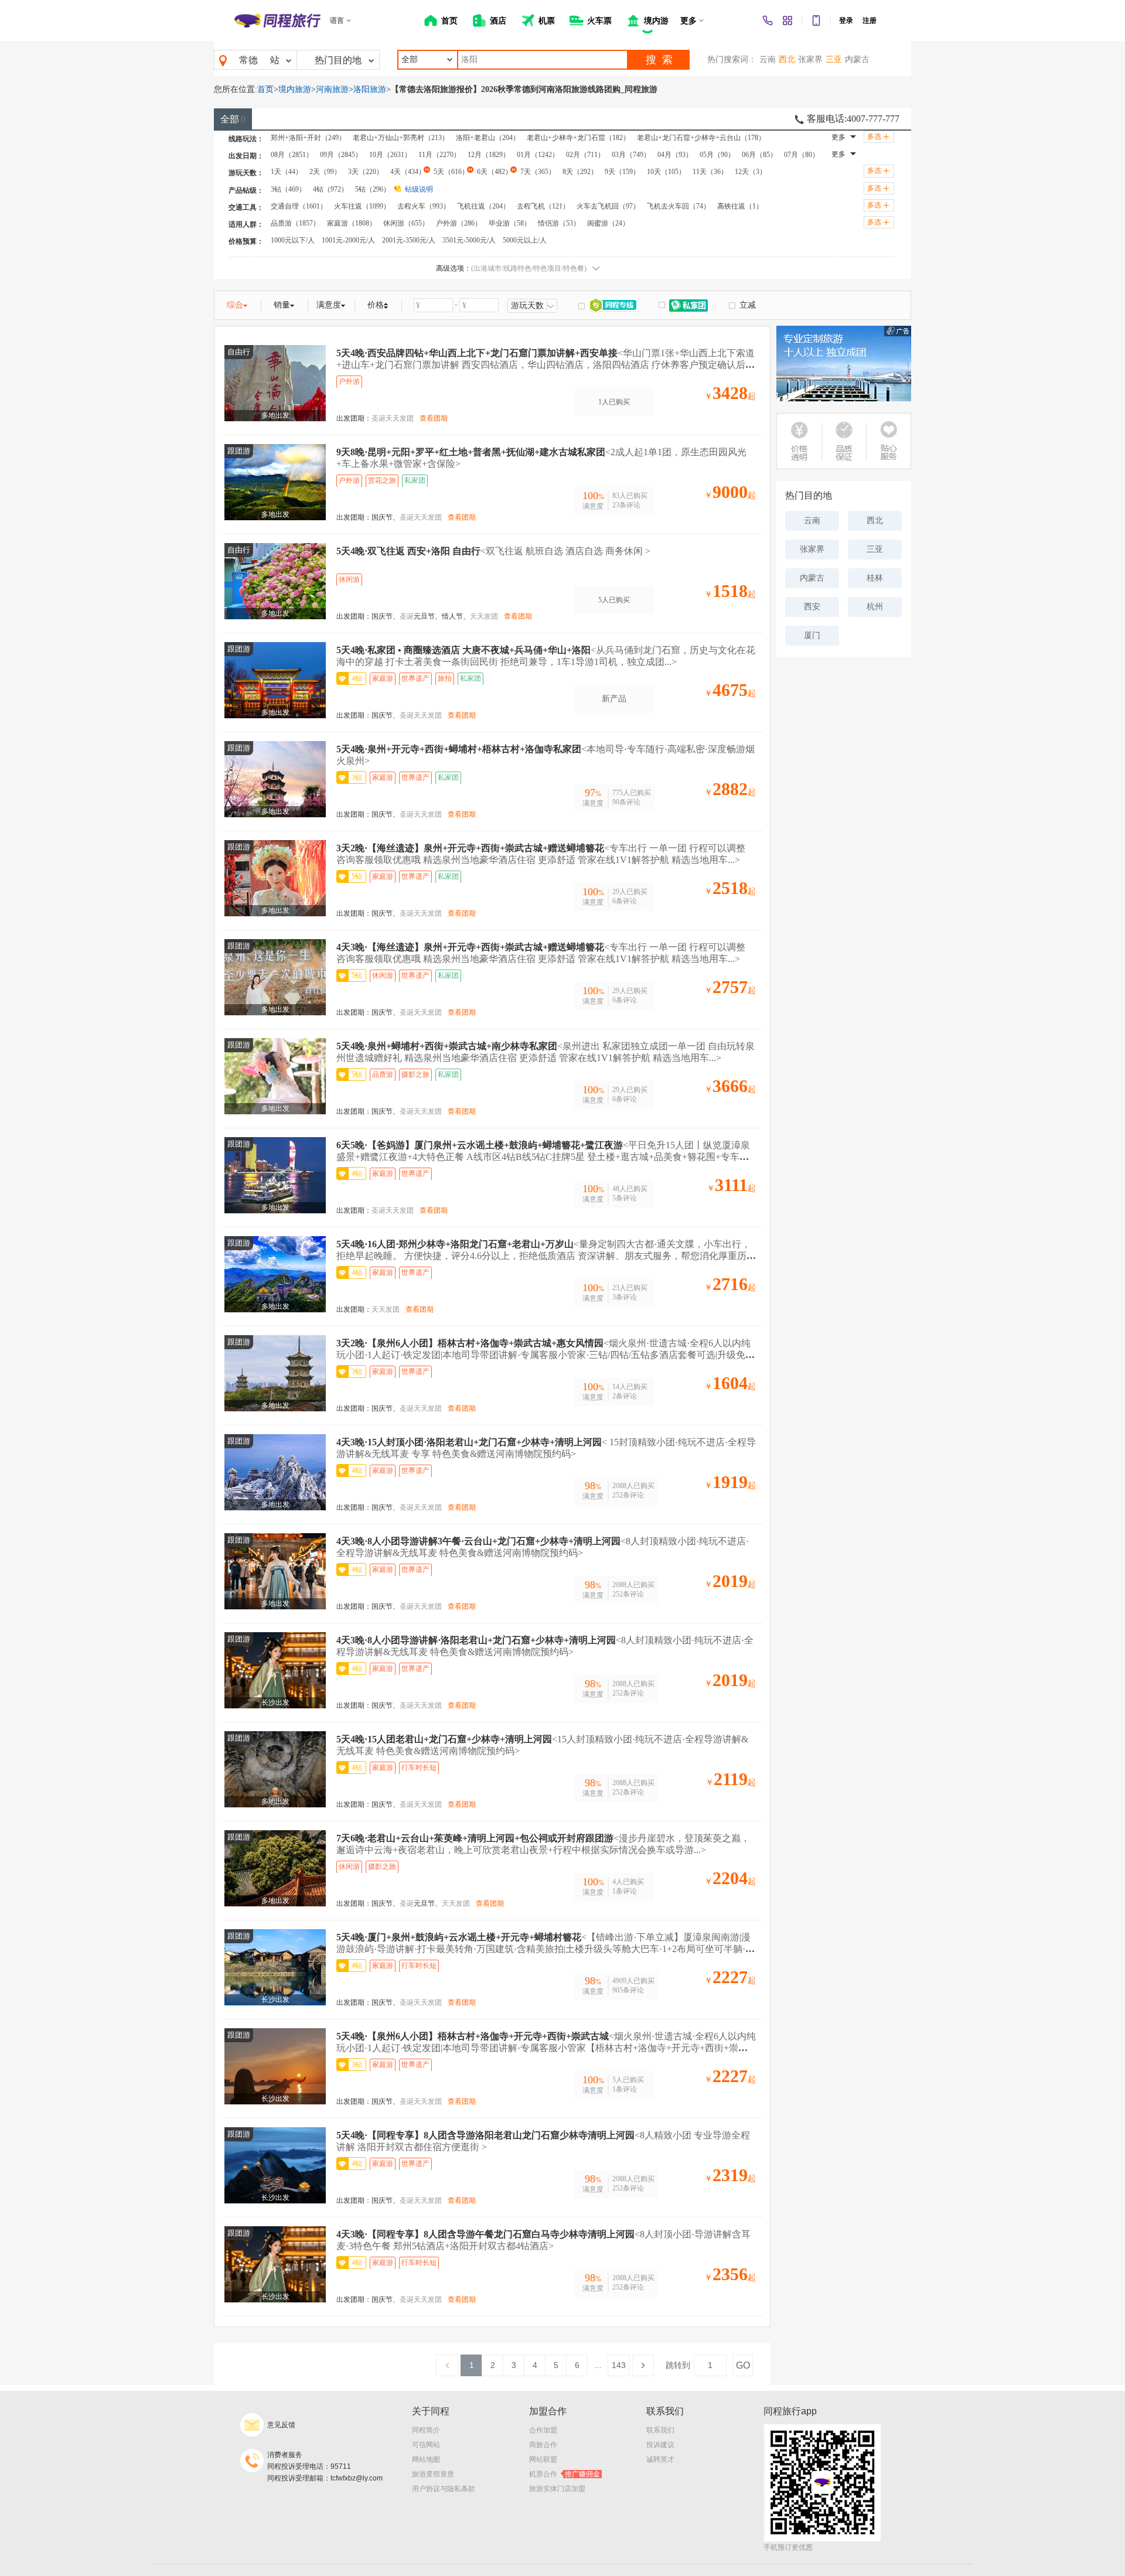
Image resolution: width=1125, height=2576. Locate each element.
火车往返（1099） (362, 206)
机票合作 (565, 2474)
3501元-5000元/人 (469, 240)
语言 (337, 21)
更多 (838, 137)
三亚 (834, 59)
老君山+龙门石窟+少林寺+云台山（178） (701, 138)
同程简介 (426, 2430)
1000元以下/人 (293, 240)
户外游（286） (459, 223)
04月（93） (675, 155)
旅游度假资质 (433, 2474)
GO (743, 2365)
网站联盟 (543, 2459)
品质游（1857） (295, 223)
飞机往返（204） (483, 206)
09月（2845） (341, 155)
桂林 (875, 578)
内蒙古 (857, 59)
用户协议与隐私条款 (444, 2489)
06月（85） (759, 155)
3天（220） (366, 172)
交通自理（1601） (299, 206)
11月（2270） (439, 155)
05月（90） (717, 155)
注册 (870, 21)
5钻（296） (373, 189)
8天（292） (580, 172)
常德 (248, 60)
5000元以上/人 (525, 240)
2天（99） (325, 172)
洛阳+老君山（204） (488, 138)
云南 (768, 59)
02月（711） (585, 155)
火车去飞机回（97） (608, 206)
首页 (265, 89)
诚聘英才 (660, 2459)
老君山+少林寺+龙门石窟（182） (578, 138)
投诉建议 (660, 2445)
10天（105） (666, 172)
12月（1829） (489, 155)
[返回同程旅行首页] (277, 21)
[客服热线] (768, 21)
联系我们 (660, 2430)
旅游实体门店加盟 (557, 2489)
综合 (235, 305)
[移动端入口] (816, 21)
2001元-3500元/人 (409, 240)
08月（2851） (292, 155)
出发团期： (354, 418)
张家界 (810, 59)
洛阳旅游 (370, 89)
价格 (376, 305)
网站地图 (426, 2459)
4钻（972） (330, 189)
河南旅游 (332, 89)
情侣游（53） (559, 223)
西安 (812, 607)
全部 (233, 119)
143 (619, 2365)
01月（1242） (538, 155)
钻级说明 (419, 189)
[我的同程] (787, 21)
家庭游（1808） (352, 223)
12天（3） (751, 172)
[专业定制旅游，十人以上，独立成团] (844, 364)
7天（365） (538, 172)
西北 (787, 59)
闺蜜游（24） (608, 223)
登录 (846, 21)
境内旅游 (295, 89)
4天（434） (408, 172)
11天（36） (710, 172)
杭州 (875, 607)
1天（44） (287, 172)
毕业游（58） (510, 223)
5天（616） (451, 172)
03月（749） (631, 155)
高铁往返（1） (740, 206)
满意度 (329, 305)
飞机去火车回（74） (679, 206)
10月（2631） (390, 155)
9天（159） (622, 172)
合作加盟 (543, 2430)
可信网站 (426, 2445)
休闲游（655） (406, 223)
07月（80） (802, 155)
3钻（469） (288, 189)
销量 (282, 305)
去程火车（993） (424, 206)
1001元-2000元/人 (348, 240)
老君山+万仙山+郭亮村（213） (401, 138)
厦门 (812, 635)
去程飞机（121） (543, 206)
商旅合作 (543, 2445)
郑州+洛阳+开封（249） (308, 138)
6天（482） (495, 172)
